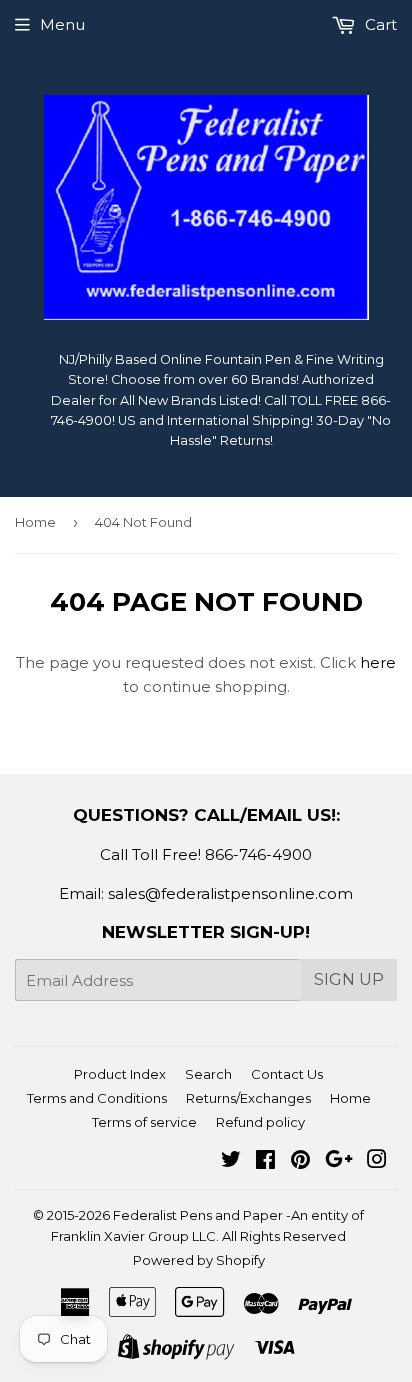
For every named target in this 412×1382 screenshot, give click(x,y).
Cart (379, 24)
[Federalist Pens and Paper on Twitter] (231, 1161)
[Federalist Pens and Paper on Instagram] (377, 1161)
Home (35, 522)
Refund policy (260, 1122)
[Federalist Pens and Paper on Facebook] (265, 1161)
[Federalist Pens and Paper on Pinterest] (300, 1161)
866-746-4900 (258, 854)
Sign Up (349, 979)
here (378, 662)
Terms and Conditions (97, 1098)
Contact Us (287, 1074)
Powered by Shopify (199, 1260)
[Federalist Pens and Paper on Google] (339, 1161)
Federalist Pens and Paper (198, 1215)
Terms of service (144, 1122)
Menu (62, 24)
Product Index (120, 1074)
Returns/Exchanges (248, 1098)
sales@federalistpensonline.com (230, 893)
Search (208, 1074)
